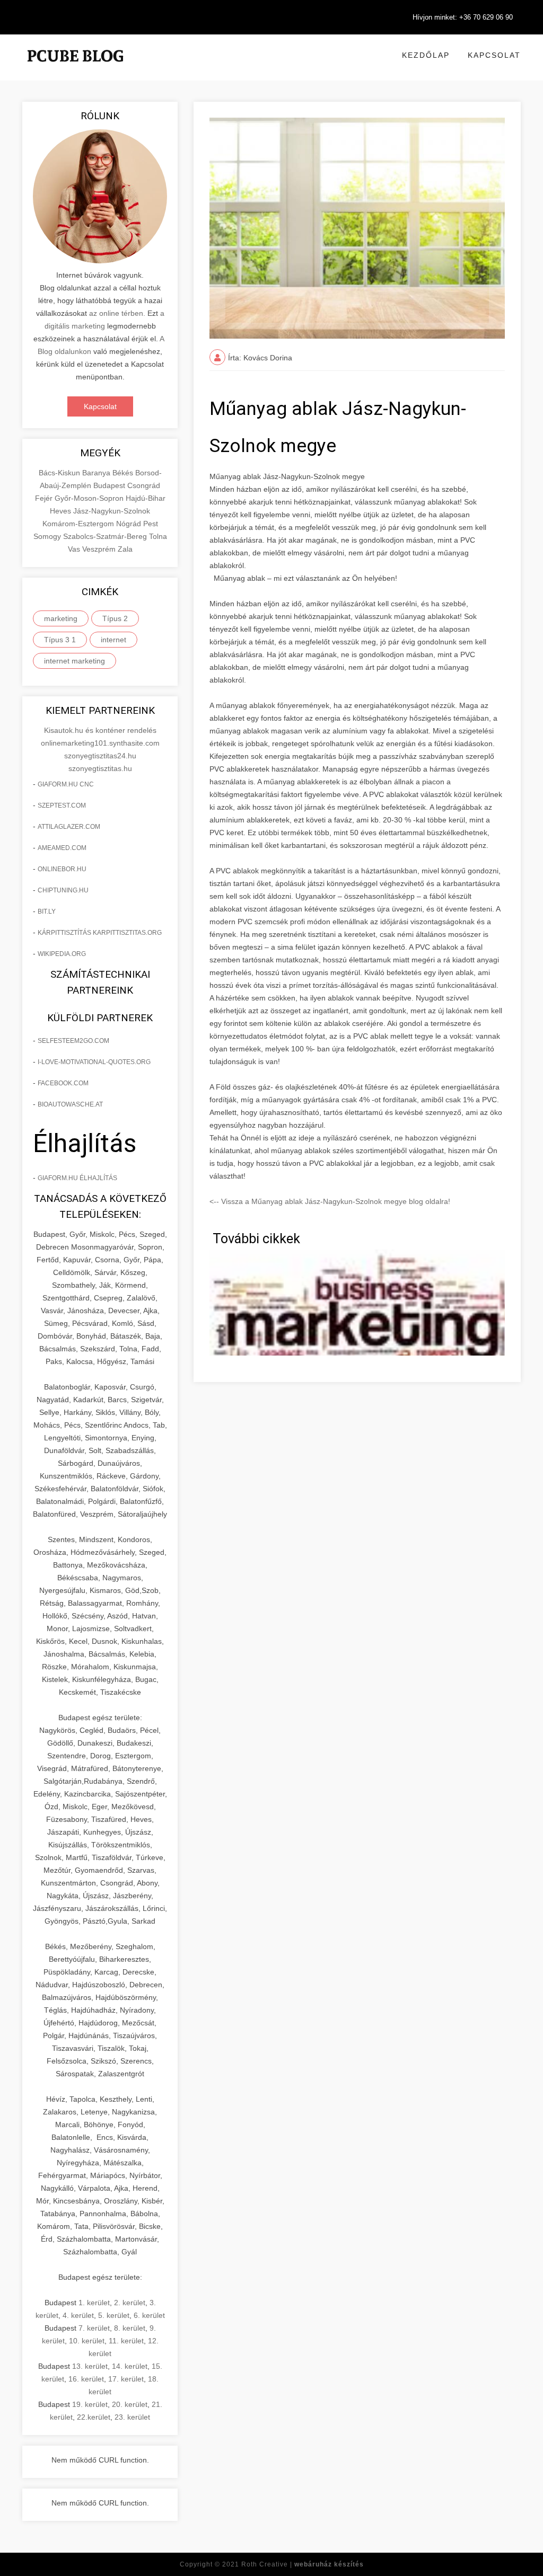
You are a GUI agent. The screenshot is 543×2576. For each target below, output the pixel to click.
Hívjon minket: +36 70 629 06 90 (463, 17)
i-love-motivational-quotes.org (94, 1062)
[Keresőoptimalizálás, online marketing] (75, 69)
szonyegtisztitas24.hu (100, 756)
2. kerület (130, 2303)
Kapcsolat (494, 55)
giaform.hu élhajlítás (77, 1178)
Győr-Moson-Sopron (90, 498)
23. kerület (132, 2417)
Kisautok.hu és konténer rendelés (100, 730)
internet (113, 640)
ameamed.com (62, 848)
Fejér (45, 498)
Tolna (158, 536)
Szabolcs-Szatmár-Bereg (106, 536)
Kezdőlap (426, 55)
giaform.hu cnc (66, 784)
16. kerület (86, 2379)
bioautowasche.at (70, 1104)
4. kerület (78, 2315)
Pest (151, 524)
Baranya (97, 473)
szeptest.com (62, 805)
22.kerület (94, 2417)
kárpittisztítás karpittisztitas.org (100, 933)
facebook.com (63, 1083)
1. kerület (94, 2303)
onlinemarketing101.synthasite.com (100, 743)
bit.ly (47, 911)
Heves (62, 511)
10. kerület (87, 2341)
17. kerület (126, 2379)
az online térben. (117, 313)
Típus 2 (115, 618)
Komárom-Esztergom (79, 524)
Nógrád (130, 524)
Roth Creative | (303, 2564)
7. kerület (94, 2328)
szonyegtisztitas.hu (100, 768)
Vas (75, 549)
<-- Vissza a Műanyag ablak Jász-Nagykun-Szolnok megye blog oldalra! (330, 1201)
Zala (125, 549)
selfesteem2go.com (73, 1041)
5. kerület (114, 2315)
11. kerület (126, 2341)
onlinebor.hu (62, 869)
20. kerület (130, 2404)
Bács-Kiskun (60, 473)
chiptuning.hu (63, 890)
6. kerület (149, 2315)
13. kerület (90, 2366)
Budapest (110, 485)
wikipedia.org (62, 954)
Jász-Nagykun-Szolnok (112, 511)
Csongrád (144, 485)
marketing (61, 618)
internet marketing (75, 661)
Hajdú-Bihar (146, 498)
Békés (124, 473)
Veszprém (100, 549)
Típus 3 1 (60, 640)
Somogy (48, 536)
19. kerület (90, 2404)
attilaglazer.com (69, 827)
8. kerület (130, 2328)
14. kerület (130, 2366)
